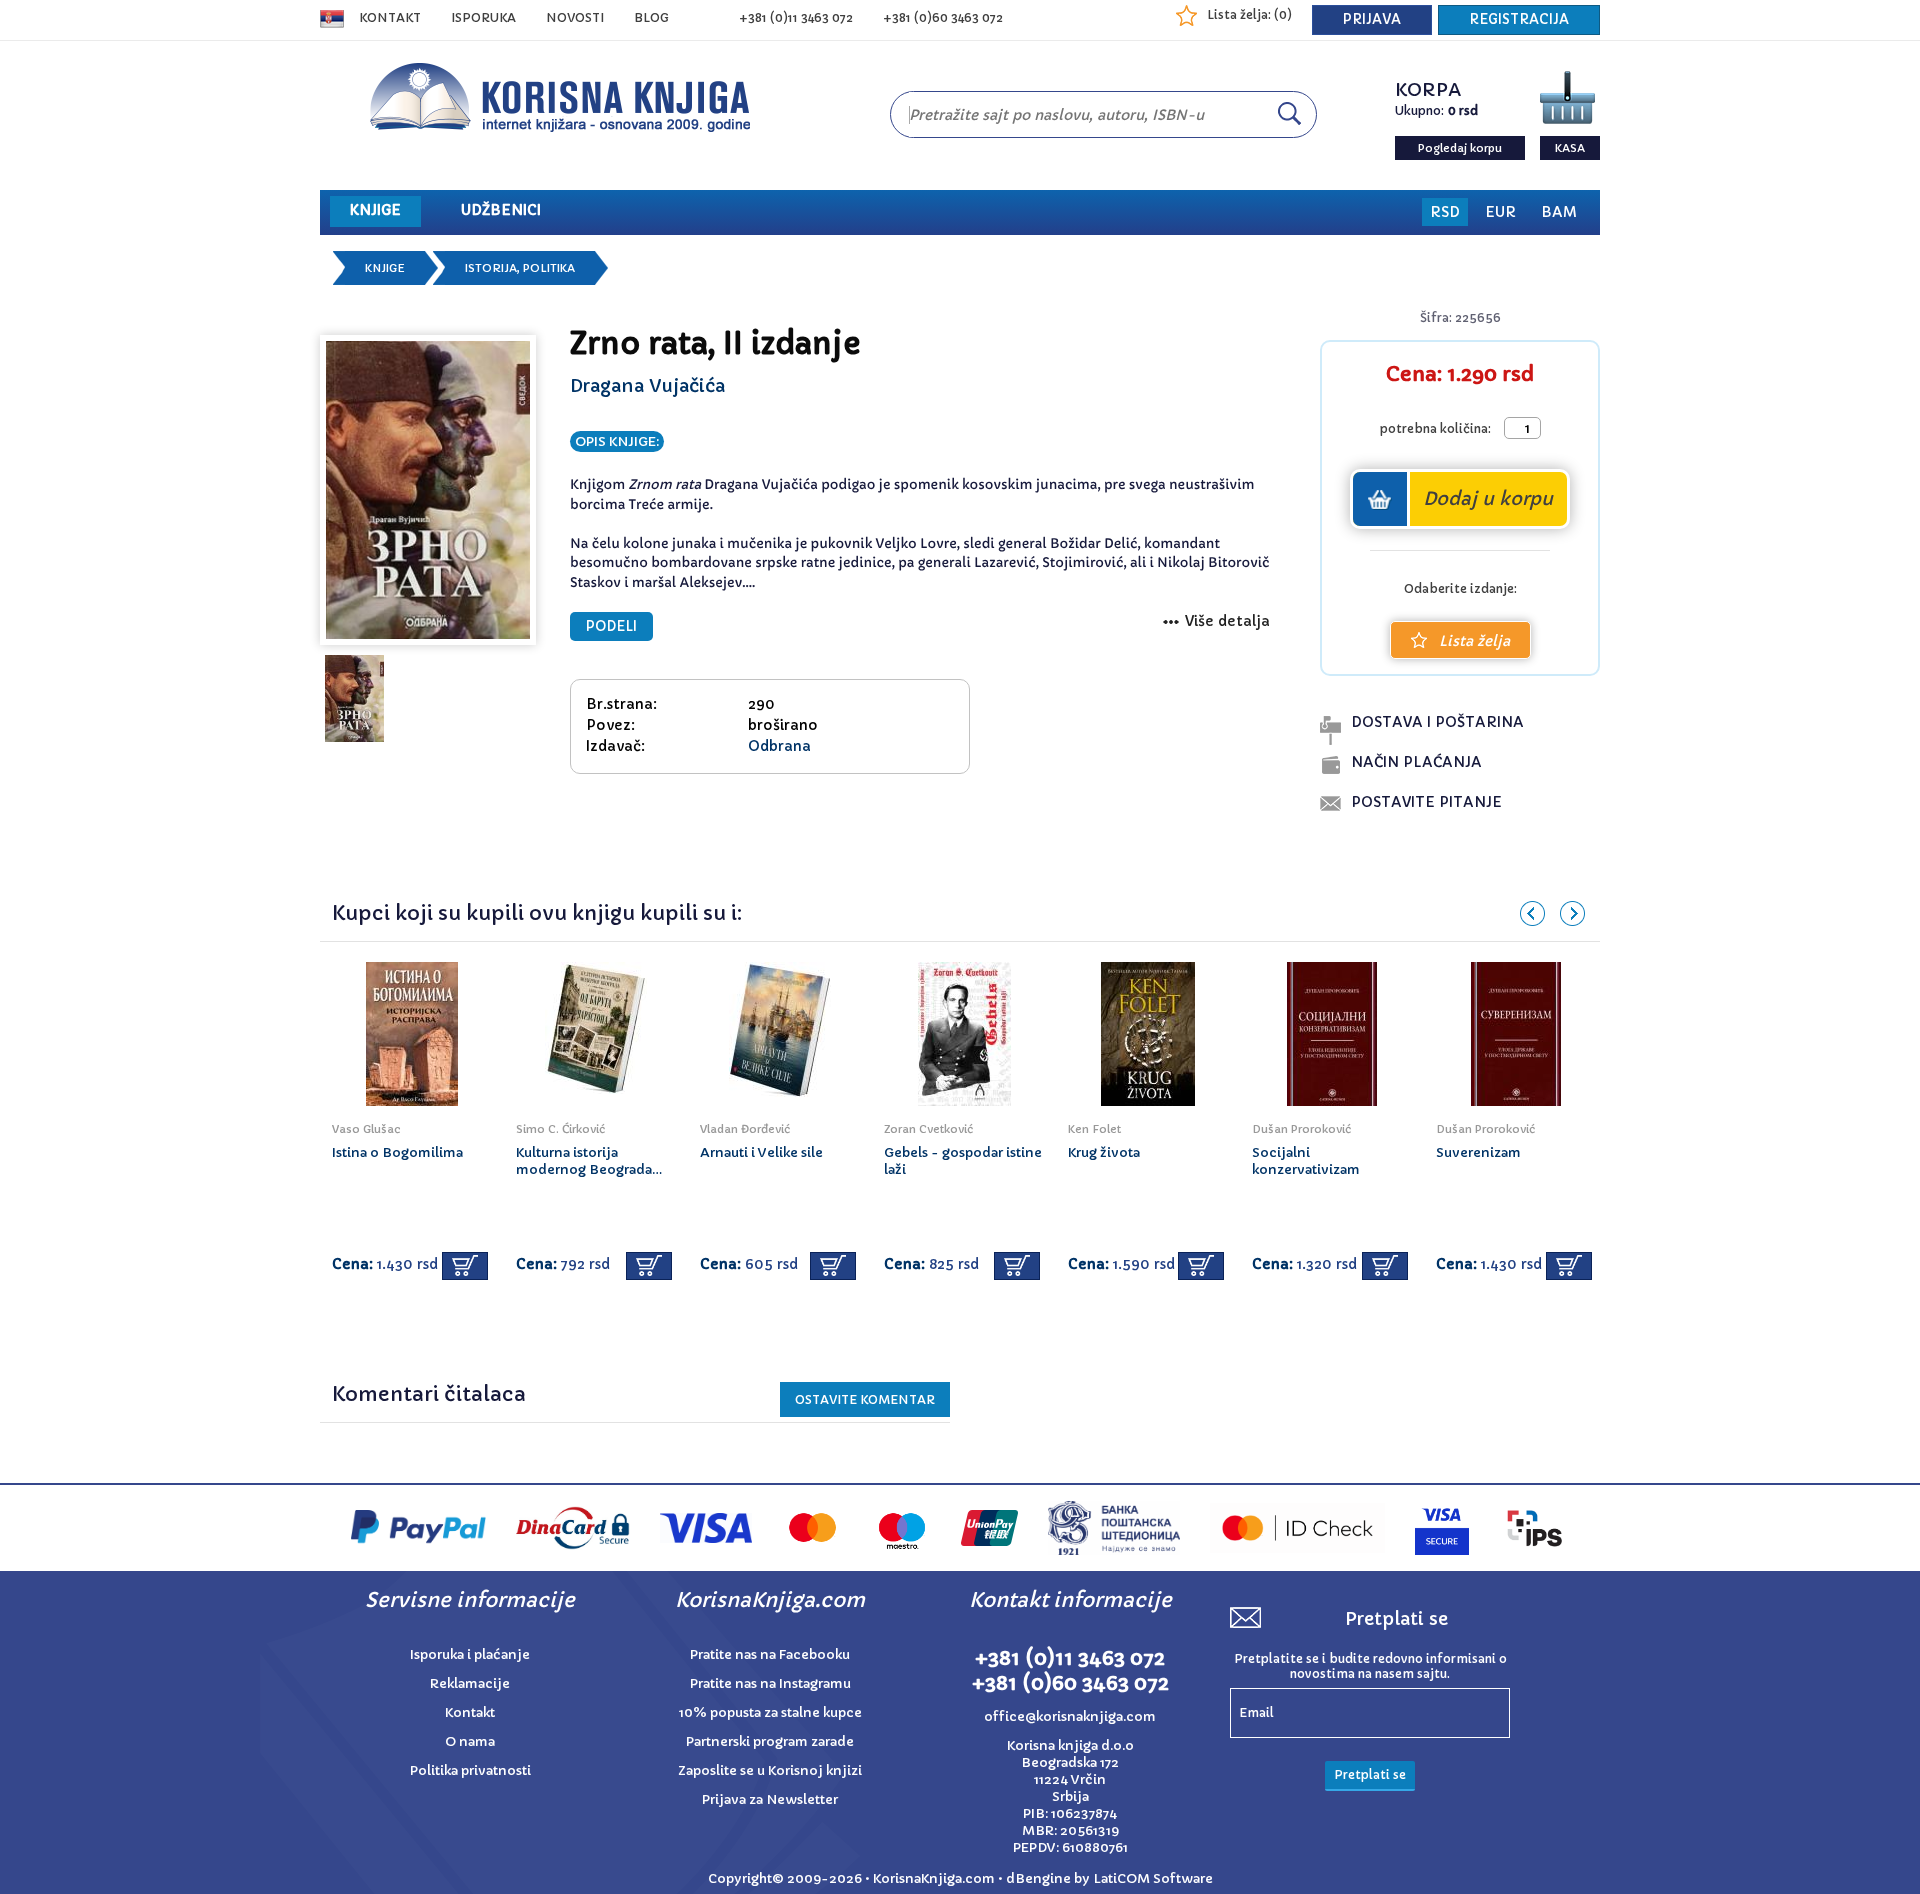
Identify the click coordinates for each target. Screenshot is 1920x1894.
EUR (1500, 212)
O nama (470, 1741)
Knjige (385, 268)
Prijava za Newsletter (770, 1799)
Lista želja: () (1249, 14)
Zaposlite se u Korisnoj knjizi (770, 1770)
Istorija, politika (520, 268)
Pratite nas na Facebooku (770, 1654)
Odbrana (779, 746)
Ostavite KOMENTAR (865, 1399)
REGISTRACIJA (1519, 19)
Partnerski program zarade (770, 1741)
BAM (1559, 212)
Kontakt (390, 17)
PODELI (611, 626)
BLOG (651, 17)
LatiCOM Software (1153, 1878)
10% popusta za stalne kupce (770, 1712)
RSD (1445, 212)
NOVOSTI (575, 17)
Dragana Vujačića (647, 385)
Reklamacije (470, 1683)
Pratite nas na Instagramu (770, 1683)
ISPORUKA (483, 17)
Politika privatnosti (470, 1770)
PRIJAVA (1372, 19)
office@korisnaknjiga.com (1070, 1716)
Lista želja (1474, 641)
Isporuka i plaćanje (470, 1654)
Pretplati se (1370, 1774)
